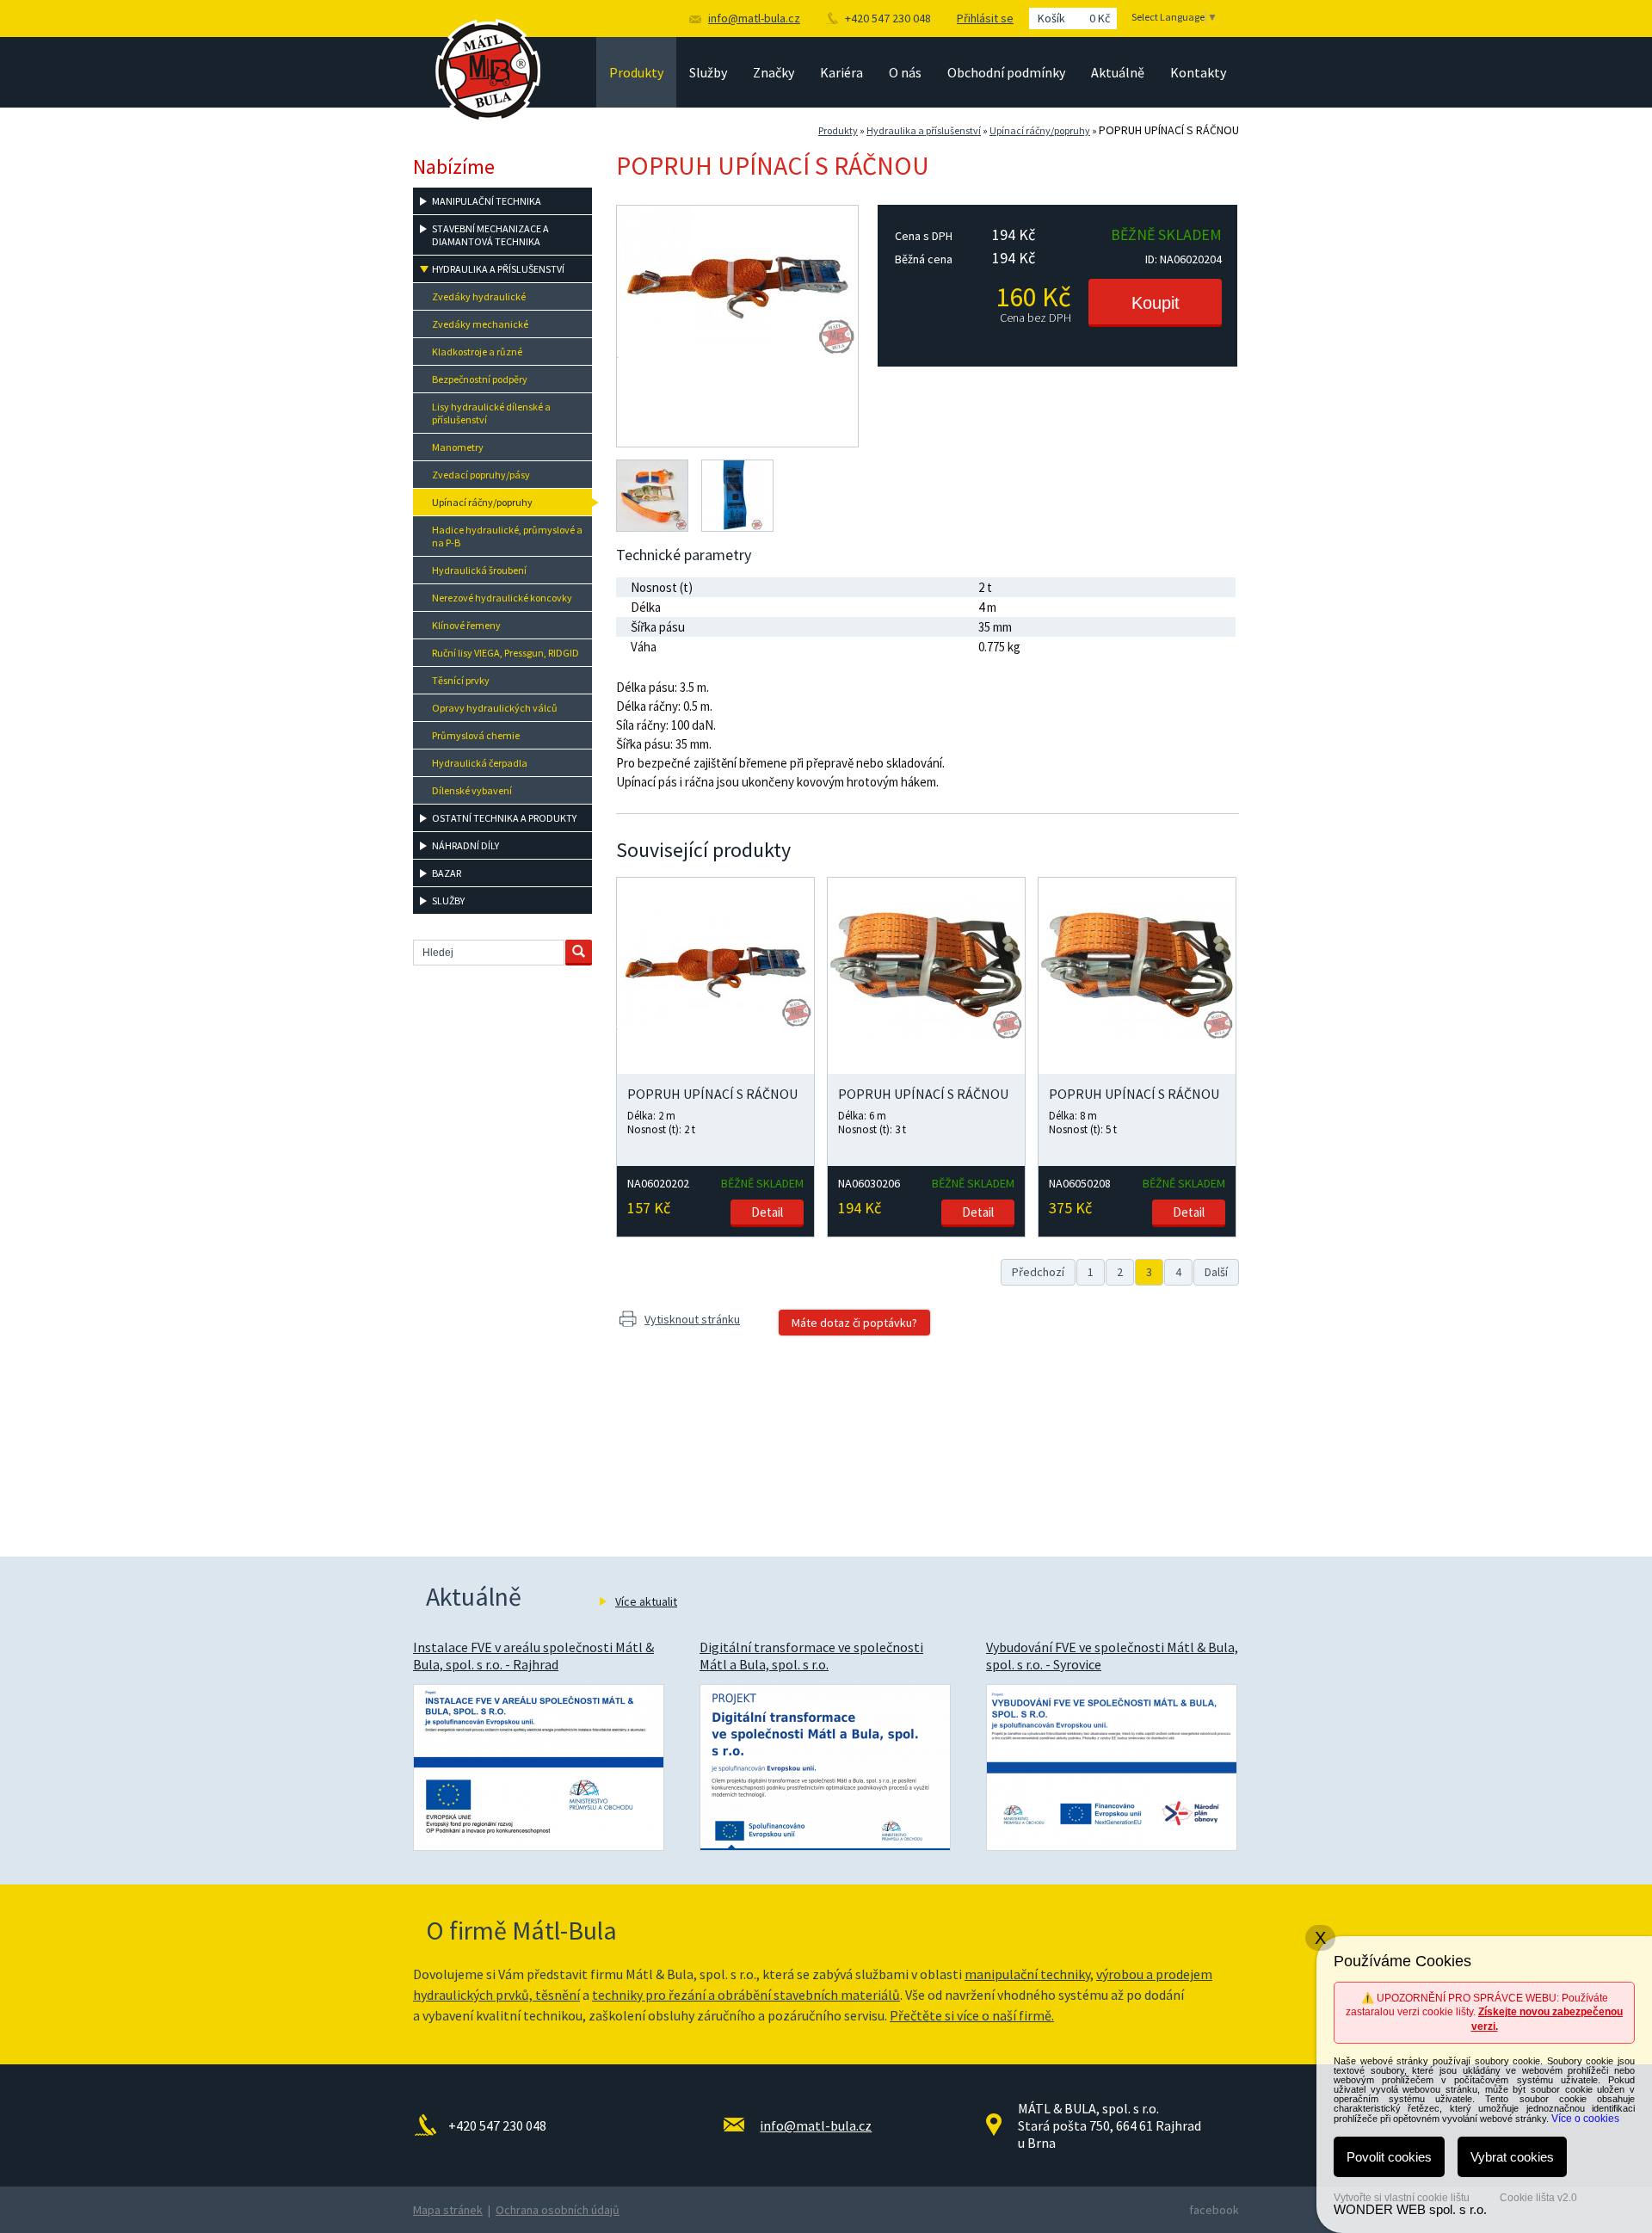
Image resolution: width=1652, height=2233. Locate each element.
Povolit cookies (1389, 2157)
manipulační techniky (1027, 1974)
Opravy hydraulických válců (495, 708)
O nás (905, 72)
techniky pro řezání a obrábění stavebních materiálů (746, 1995)
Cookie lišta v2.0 (1538, 2198)
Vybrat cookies (1512, 2157)
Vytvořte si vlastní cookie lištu (1402, 2198)
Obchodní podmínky (1006, 72)
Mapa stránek (448, 2210)
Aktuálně (1118, 72)
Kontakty (1198, 72)
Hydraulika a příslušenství (924, 130)
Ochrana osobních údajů (558, 2210)
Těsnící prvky (461, 680)
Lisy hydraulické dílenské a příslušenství (491, 413)
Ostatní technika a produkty (504, 818)
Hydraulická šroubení (479, 570)
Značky (774, 72)
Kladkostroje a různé (477, 352)
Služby (708, 72)
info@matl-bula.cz (754, 18)
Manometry (458, 447)
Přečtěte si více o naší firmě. (972, 2015)
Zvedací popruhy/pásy (481, 475)
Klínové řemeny (466, 625)
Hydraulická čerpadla (480, 763)
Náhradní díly (465, 845)
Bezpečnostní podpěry (480, 379)
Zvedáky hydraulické (479, 296)
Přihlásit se (985, 18)
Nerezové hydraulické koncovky (502, 598)
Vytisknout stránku (692, 1319)
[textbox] (489, 953)
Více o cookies (1585, 2119)
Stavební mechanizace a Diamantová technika (490, 235)
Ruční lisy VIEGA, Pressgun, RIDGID (505, 653)
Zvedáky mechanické (480, 324)
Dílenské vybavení (472, 790)
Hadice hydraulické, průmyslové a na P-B (507, 536)
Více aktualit (646, 1601)
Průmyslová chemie (476, 735)
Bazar (447, 873)
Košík (1074, 18)
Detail (767, 1212)
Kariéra (841, 72)
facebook (1214, 2210)
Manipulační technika (487, 201)
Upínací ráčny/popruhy (1040, 130)
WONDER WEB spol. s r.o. (1410, 2209)
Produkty (636, 72)
